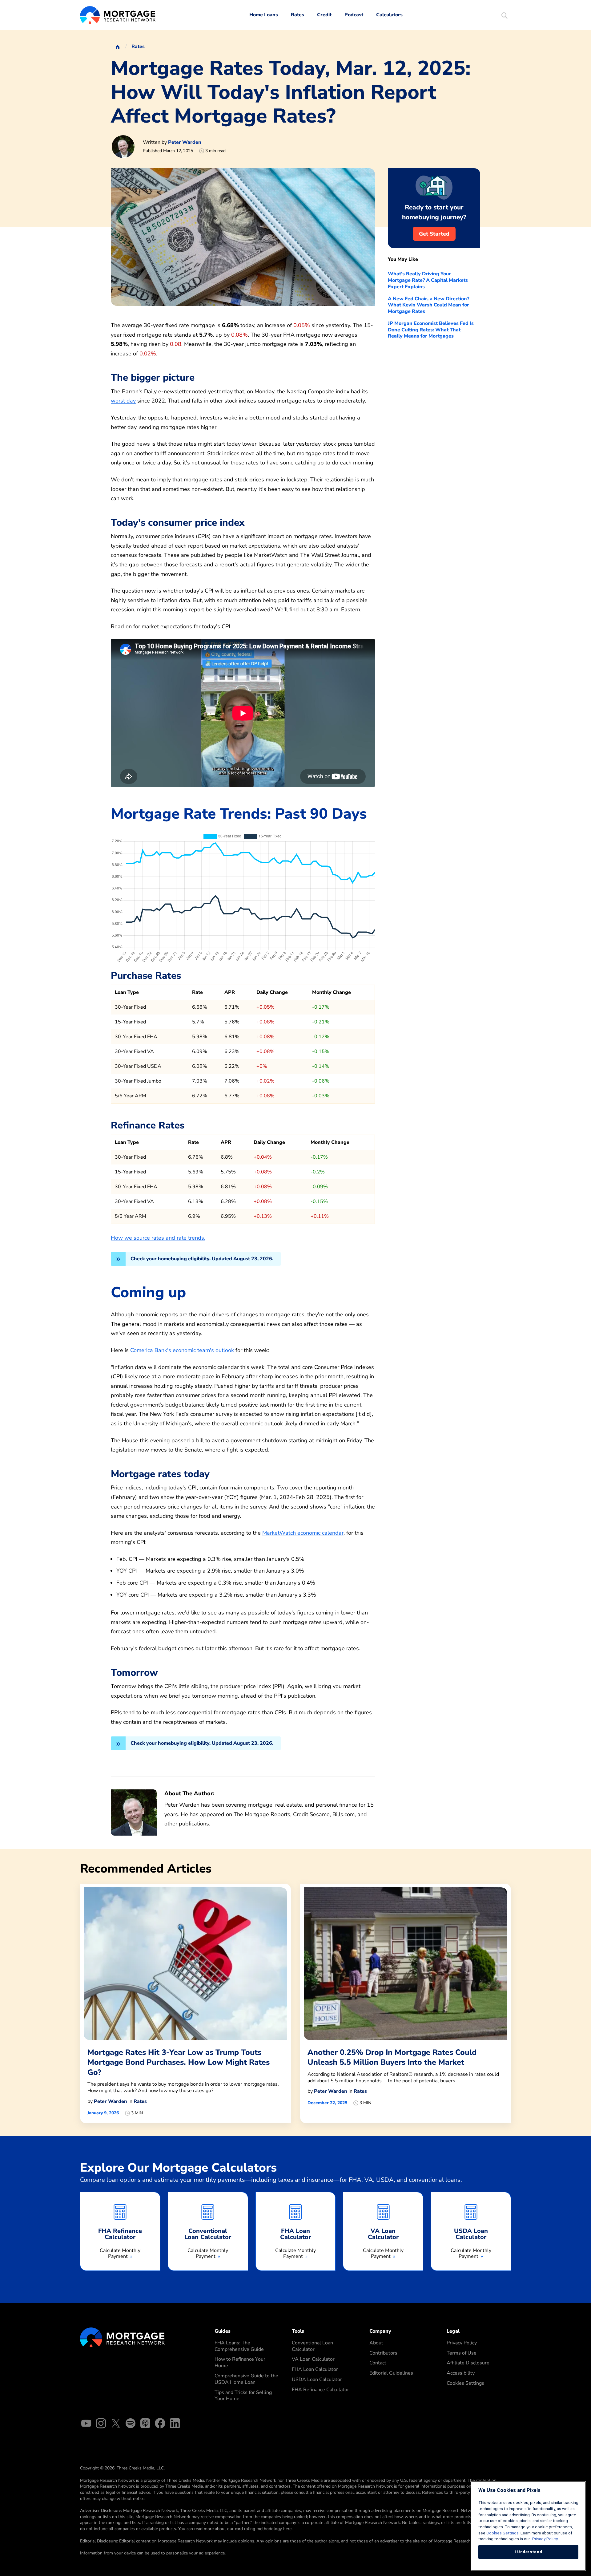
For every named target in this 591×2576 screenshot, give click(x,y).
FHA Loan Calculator (315, 2369)
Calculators (389, 15)
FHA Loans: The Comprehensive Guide (239, 2346)
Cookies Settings (465, 2383)
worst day (123, 401)
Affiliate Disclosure (468, 2363)
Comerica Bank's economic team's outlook (182, 1350)
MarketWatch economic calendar (303, 1533)
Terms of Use (462, 2353)
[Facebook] (160, 2424)
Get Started (434, 234)
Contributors (383, 2353)
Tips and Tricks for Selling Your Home (243, 2396)
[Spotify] (131, 2424)
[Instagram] (101, 2424)
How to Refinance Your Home (240, 2362)
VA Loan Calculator (313, 2359)
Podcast (354, 15)
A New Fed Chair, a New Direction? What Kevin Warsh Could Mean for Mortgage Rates (428, 305)
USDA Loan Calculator (317, 2380)
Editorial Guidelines (391, 2373)
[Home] (118, 47)
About (376, 2343)
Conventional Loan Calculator (312, 2346)
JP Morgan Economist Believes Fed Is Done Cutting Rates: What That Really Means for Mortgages (431, 330)
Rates (298, 15)
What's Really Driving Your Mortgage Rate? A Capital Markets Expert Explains (428, 280)
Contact (378, 2363)
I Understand (529, 2552)
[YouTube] (86, 2424)
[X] (116, 2424)
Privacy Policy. (545, 2539)
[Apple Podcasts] (145, 2424)
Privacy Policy (462, 2343)
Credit (324, 15)
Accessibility (461, 2373)
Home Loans (264, 15)
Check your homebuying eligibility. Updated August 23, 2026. (202, 1259)
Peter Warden (185, 142)
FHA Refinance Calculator (320, 2390)
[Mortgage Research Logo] (122, 2337)
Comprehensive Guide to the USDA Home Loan (246, 2379)
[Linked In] (175, 2424)
